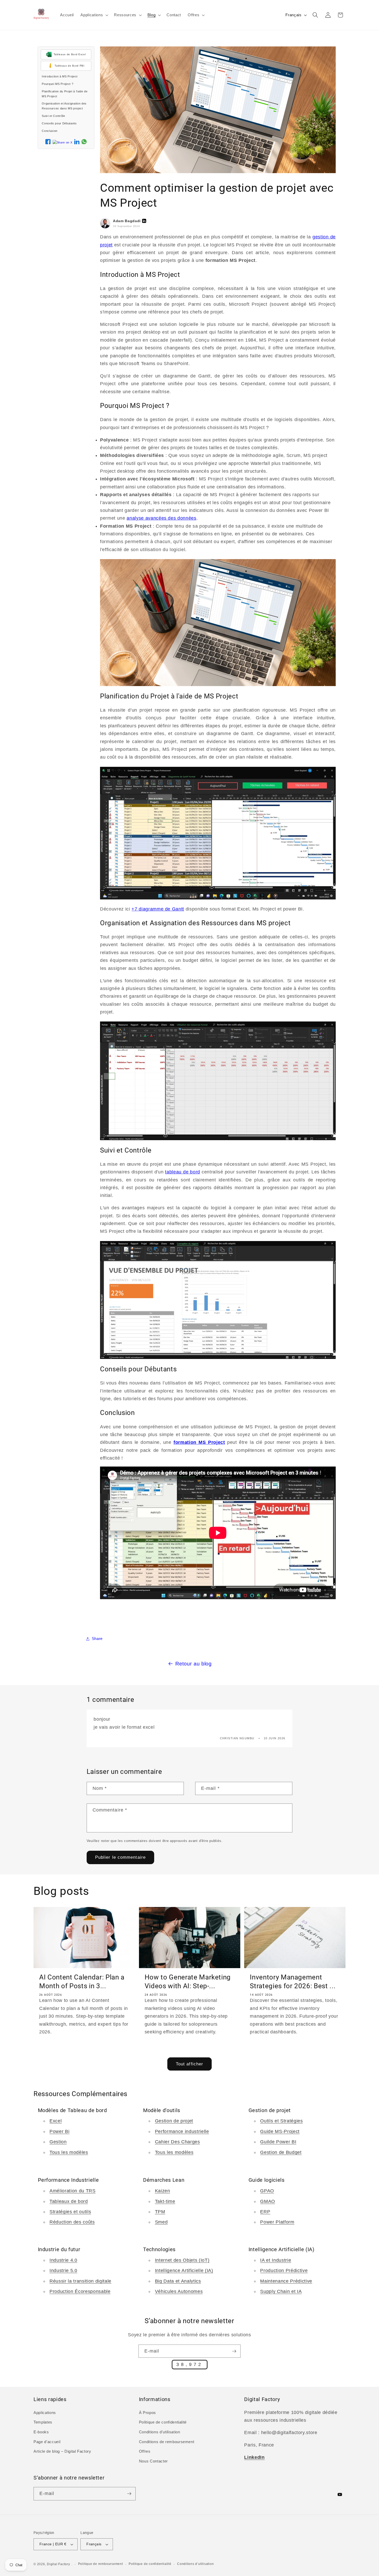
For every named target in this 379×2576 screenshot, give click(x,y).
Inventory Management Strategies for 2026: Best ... (293, 1982)
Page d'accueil (47, 2442)
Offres (145, 2452)
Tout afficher (190, 2064)
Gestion (58, 2142)
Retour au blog (193, 1664)
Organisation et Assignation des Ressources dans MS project (64, 106)
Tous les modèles (69, 2152)
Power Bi (59, 2131)
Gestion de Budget (281, 2152)
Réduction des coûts (72, 2222)
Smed (161, 2222)
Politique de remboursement (101, 2564)
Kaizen (163, 2191)
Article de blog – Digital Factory (62, 2452)
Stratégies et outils (70, 2211)
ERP (265, 2211)
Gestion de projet (174, 2121)
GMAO (268, 2201)
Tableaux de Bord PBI (69, 65)
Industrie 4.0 (63, 2260)
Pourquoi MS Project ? (57, 84)
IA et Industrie (276, 2260)
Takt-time (165, 2201)
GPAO (267, 2191)
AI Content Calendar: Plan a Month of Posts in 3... (82, 1982)
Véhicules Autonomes (179, 2291)
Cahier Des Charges (178, 2142)
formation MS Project (199, 1442)
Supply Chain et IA (281, 2291)
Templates (43, 2422)
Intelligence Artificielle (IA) (184, 2271)
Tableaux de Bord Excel (70, 54)
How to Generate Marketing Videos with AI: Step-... (188, 1982)
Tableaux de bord (69, 2201)
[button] (94, 15)
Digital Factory (59, 2564)
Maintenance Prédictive (286, 2281)
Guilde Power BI (278, 2142)
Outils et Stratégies (281, 2121)
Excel (56, 2121)
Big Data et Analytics (178, 2281)
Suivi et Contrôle (53, 116)
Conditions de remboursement (167, 2442)
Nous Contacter (153, 2461)
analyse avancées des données (161, 518)
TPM (160, 2211)
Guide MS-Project (280, 2131)
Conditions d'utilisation (160, 2432)
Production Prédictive (284, 2271)
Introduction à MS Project (60, 76)
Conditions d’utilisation (195, 2564)
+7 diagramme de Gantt (158, 909)
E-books (41, 2432)
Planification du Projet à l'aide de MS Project (65, 94)
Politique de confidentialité (163, 2422)
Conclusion (50, 131)
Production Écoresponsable (80, 2291)
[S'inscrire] (234, 2351)
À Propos (147, 2413)
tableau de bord (183, 1172)
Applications (45, 2413)
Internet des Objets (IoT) (182, 2260)
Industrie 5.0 (63, 2271)
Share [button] (97, 1639)
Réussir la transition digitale (80, 2281)
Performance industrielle (182, 2131)
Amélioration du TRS (73, 2191)
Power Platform (277, 2222)
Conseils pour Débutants (59, 123)
